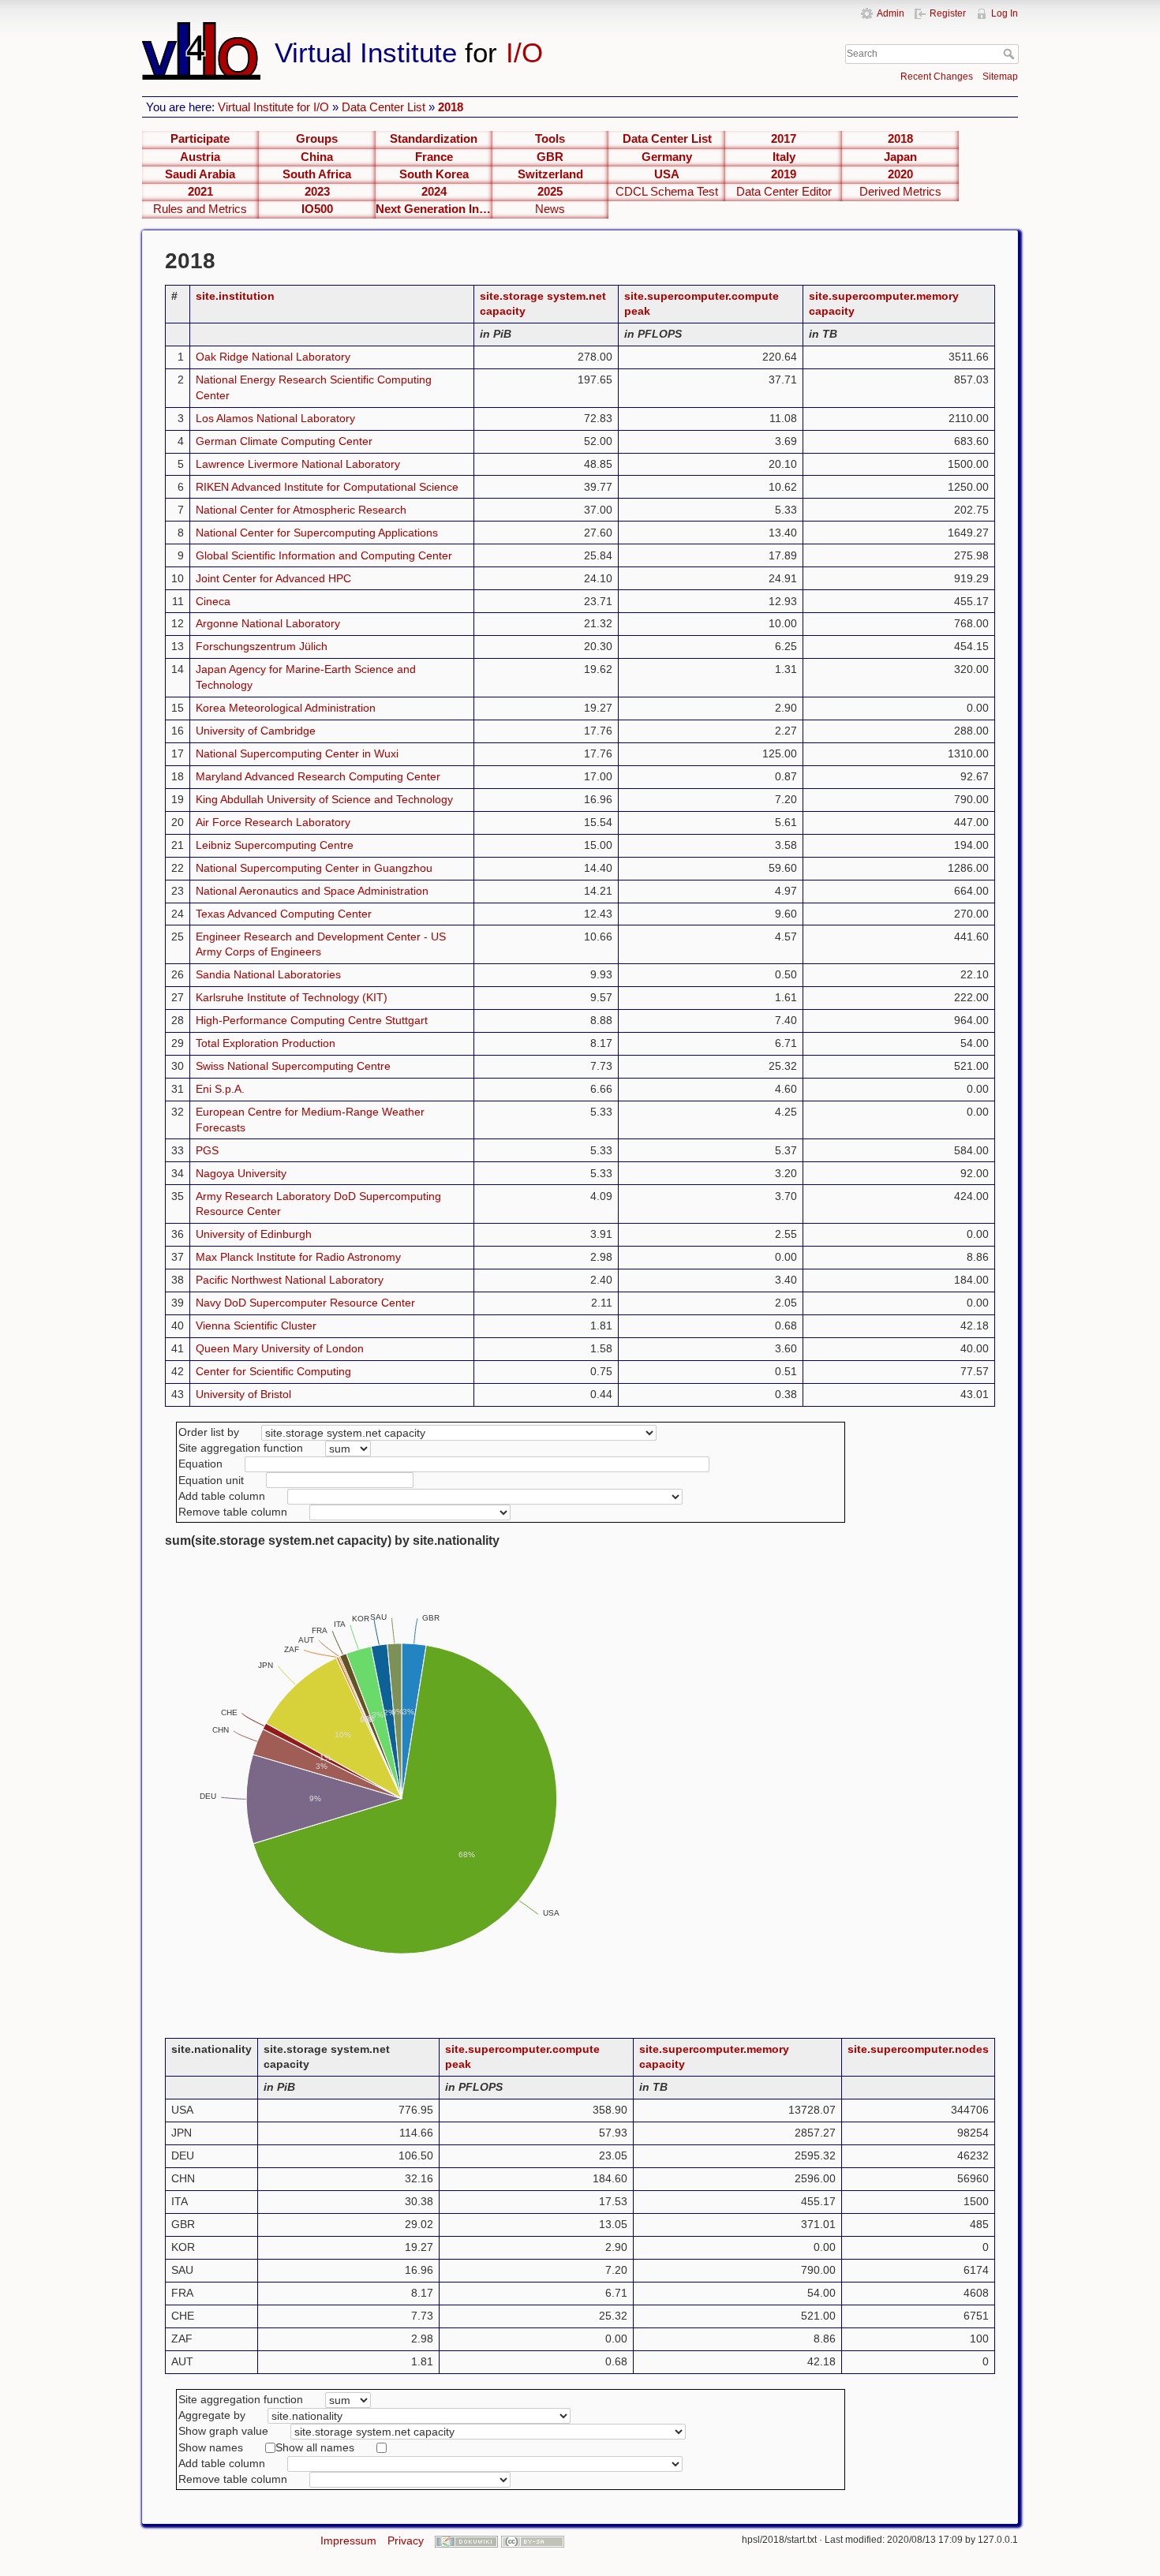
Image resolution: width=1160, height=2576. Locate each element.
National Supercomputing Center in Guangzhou (314, 868)
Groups (317, 139)
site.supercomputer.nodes (918, 2049)
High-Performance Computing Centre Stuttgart (312, 1020)
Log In (1005, 13)
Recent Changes (937, 77)
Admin (891, 13)
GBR (550, 157)
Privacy (406, 2540)
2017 (784, 139)
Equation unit (211, 1480)
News (550, 209)
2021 (200, 192)
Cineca (213, 601)
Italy (784, 157)
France (434, 157)
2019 (784, 174)
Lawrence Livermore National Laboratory (298, 464)
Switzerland (550, 174)
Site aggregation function (241, 1448)
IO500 (317, 209)
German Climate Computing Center (284, 441)
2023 (317, 192)
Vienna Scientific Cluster (256, 1325)
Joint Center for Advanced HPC (273, 578)
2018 (451, 107)
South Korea (434, 174)
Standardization (434, 139)
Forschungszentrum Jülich (262, 646)
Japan (900, 157)
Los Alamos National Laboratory (275, 418)
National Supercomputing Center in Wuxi (297, 753)
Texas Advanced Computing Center (284, 914)
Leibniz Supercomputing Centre (275, 845)
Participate (200, 139)
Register (948, 13)
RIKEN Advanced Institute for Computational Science (327, 487)
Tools (550, 139)
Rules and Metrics (200, 209)
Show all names (315, 2447)
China (317, 157)
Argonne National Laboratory (268, 623)
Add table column (222, 1496)
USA (667, 174)
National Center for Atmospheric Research (301, 510)
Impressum (348, 2540)
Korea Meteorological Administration (286, 708)
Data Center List (384, 107)
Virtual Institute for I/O (273, 107)
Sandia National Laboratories (268, 974)
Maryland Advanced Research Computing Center (318, 776)
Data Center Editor (784, 192)
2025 (550, 192)
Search (1010, 54)
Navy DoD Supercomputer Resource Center (305, 1303)
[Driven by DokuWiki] (466, 2540)
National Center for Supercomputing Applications (317, 533)
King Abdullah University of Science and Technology (324, 799)
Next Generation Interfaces (434, 209)
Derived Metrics (900, 192)
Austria (200, 157)
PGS (207, 1150)
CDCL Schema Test (667, 192)
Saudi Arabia (200, 174)
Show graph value (223, 2431)
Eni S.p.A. (220, 1089)
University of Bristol (243, 1394)
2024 (434, 192)
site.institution (235, 296)
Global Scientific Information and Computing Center (324, 555)
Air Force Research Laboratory (273, 822)
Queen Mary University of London (280, 1348)
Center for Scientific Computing (273, 1371)
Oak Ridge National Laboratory (273, 357)
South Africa (317, 174)
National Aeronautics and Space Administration (312, 891)
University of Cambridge (256, 731)
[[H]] (444, 29)
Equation (200, 1464)
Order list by (209, 1432)
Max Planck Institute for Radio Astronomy (298, 1257)
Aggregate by (212, 2415)
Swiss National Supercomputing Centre (293, 1066)
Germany (667, 157)
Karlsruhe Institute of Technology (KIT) (292, 997)
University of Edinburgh (254, 1234)
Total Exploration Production (266, 1043)
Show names (211, 2447)
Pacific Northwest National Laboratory (290, 1280)
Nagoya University (241, 1173)
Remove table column (233, 1512)
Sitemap (1000, 77)
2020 (900, 174)
